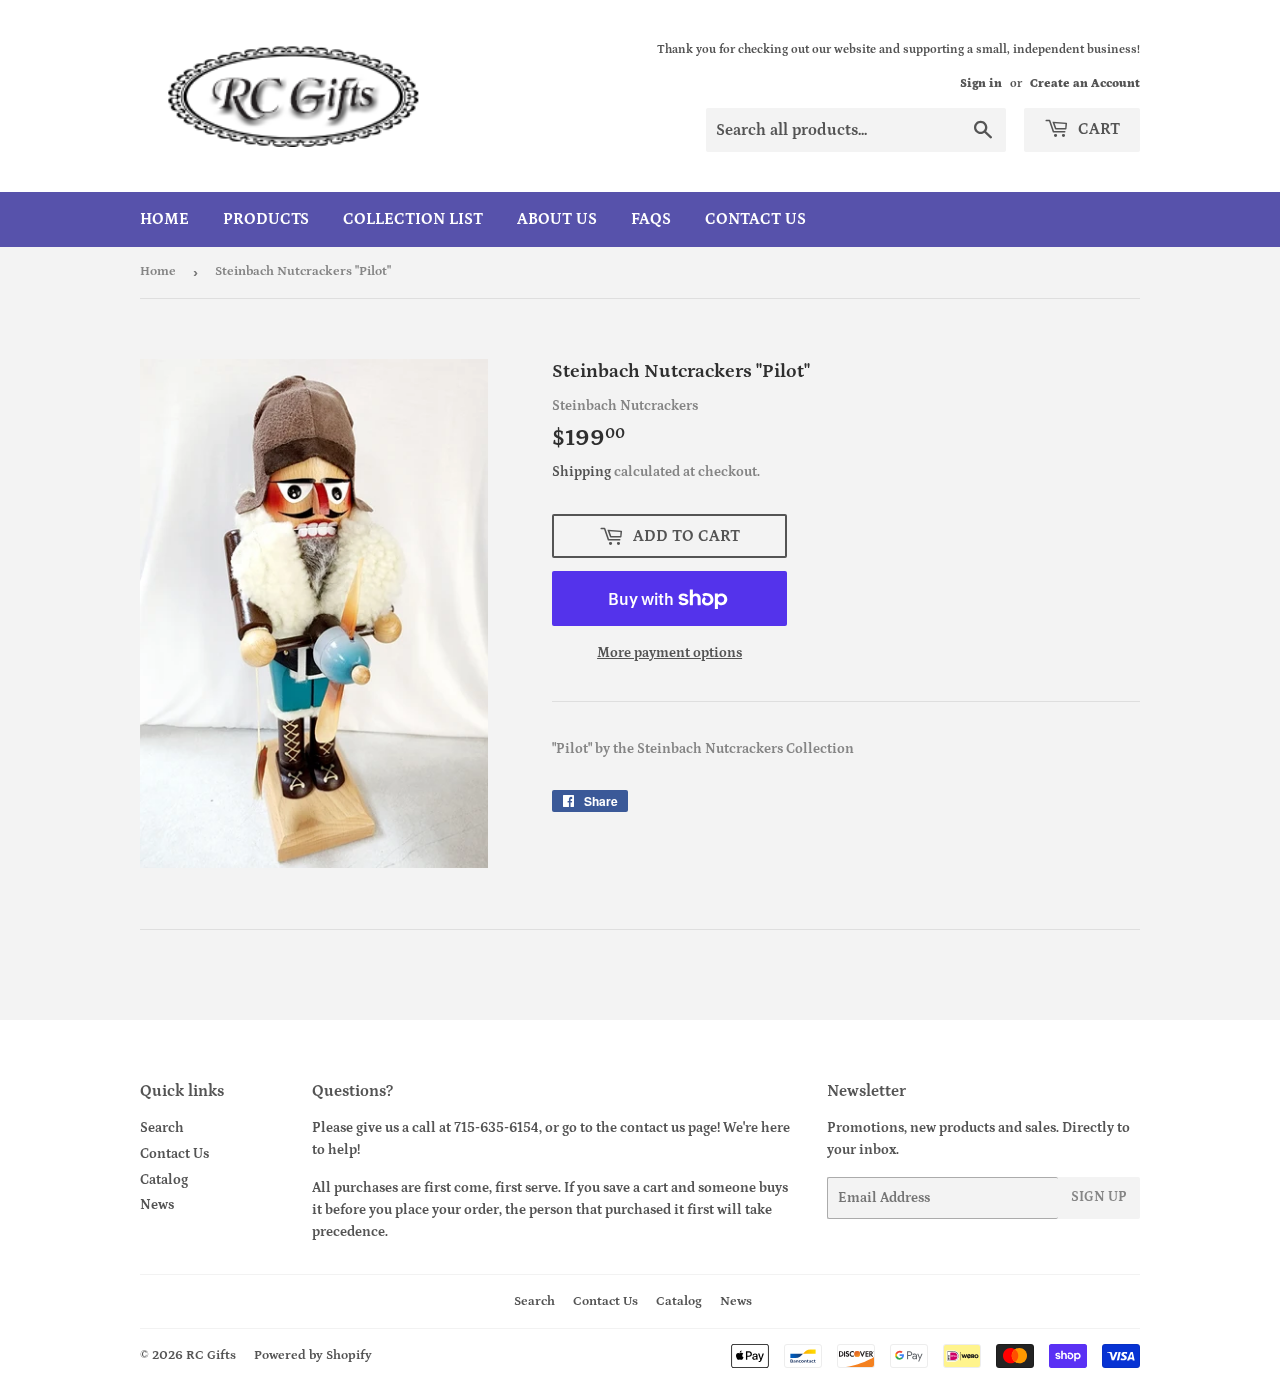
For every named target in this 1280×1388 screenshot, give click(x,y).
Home (164, 219)
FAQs (651, 219)
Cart (1097, 129)
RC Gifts (211, 1355)
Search (162, 1128)
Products (266, 219)
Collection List (413, 219)
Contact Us (755, 219)
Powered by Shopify (313, 1355)
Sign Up (1099, 1197)
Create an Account (1085, 83)
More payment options (669, 653)
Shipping (581, 472)
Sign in (981, 83)
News (157, 1205)
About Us (557, 219)
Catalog (164, 1180)
